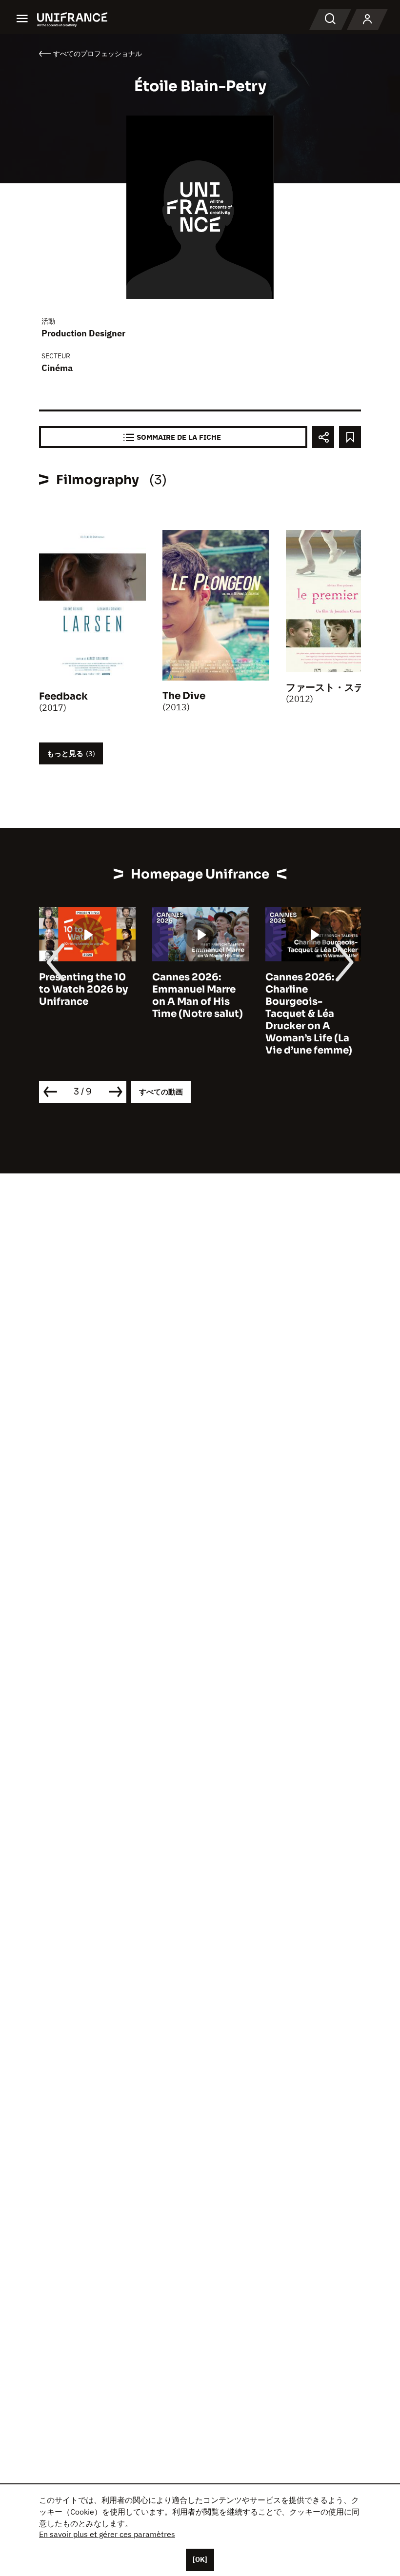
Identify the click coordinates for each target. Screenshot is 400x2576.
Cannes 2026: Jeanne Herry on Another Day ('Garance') (306, 995)
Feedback (63, 696)
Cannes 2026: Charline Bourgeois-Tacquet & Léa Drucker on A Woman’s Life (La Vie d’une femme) (196, 1014)
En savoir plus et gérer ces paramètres (107, 2534)
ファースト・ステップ (335, 688)
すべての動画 (161, 1092)
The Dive (184, 696)
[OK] (200, 2559)
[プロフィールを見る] (367, 20)
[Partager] (323, 437)
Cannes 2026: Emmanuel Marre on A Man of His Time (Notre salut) (84, 995)
